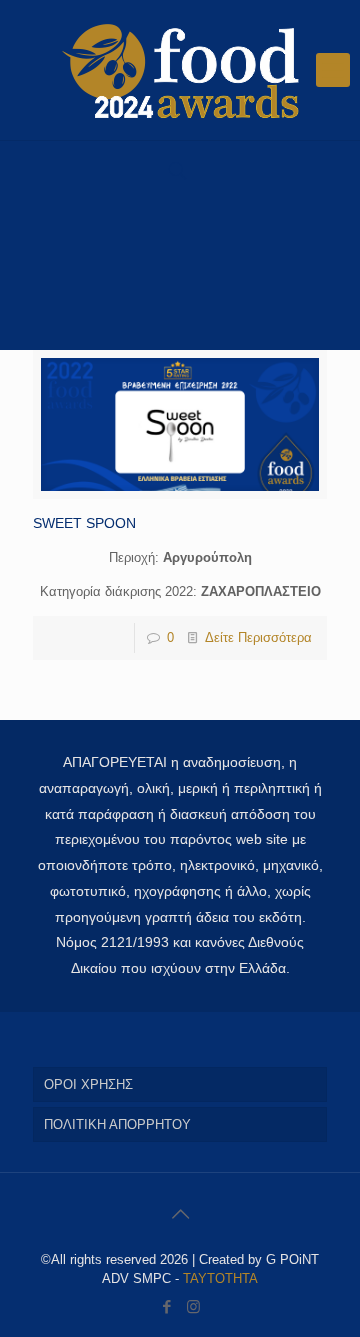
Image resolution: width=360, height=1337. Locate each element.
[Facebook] (166, 1306)
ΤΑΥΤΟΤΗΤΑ (220, 1278)
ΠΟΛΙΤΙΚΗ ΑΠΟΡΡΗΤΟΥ (117, 1124)
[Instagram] (193, 1306)
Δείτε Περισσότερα (258, 637)
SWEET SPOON (84, 523)
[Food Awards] (180, 70)
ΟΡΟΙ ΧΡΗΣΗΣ (88, 1084)
